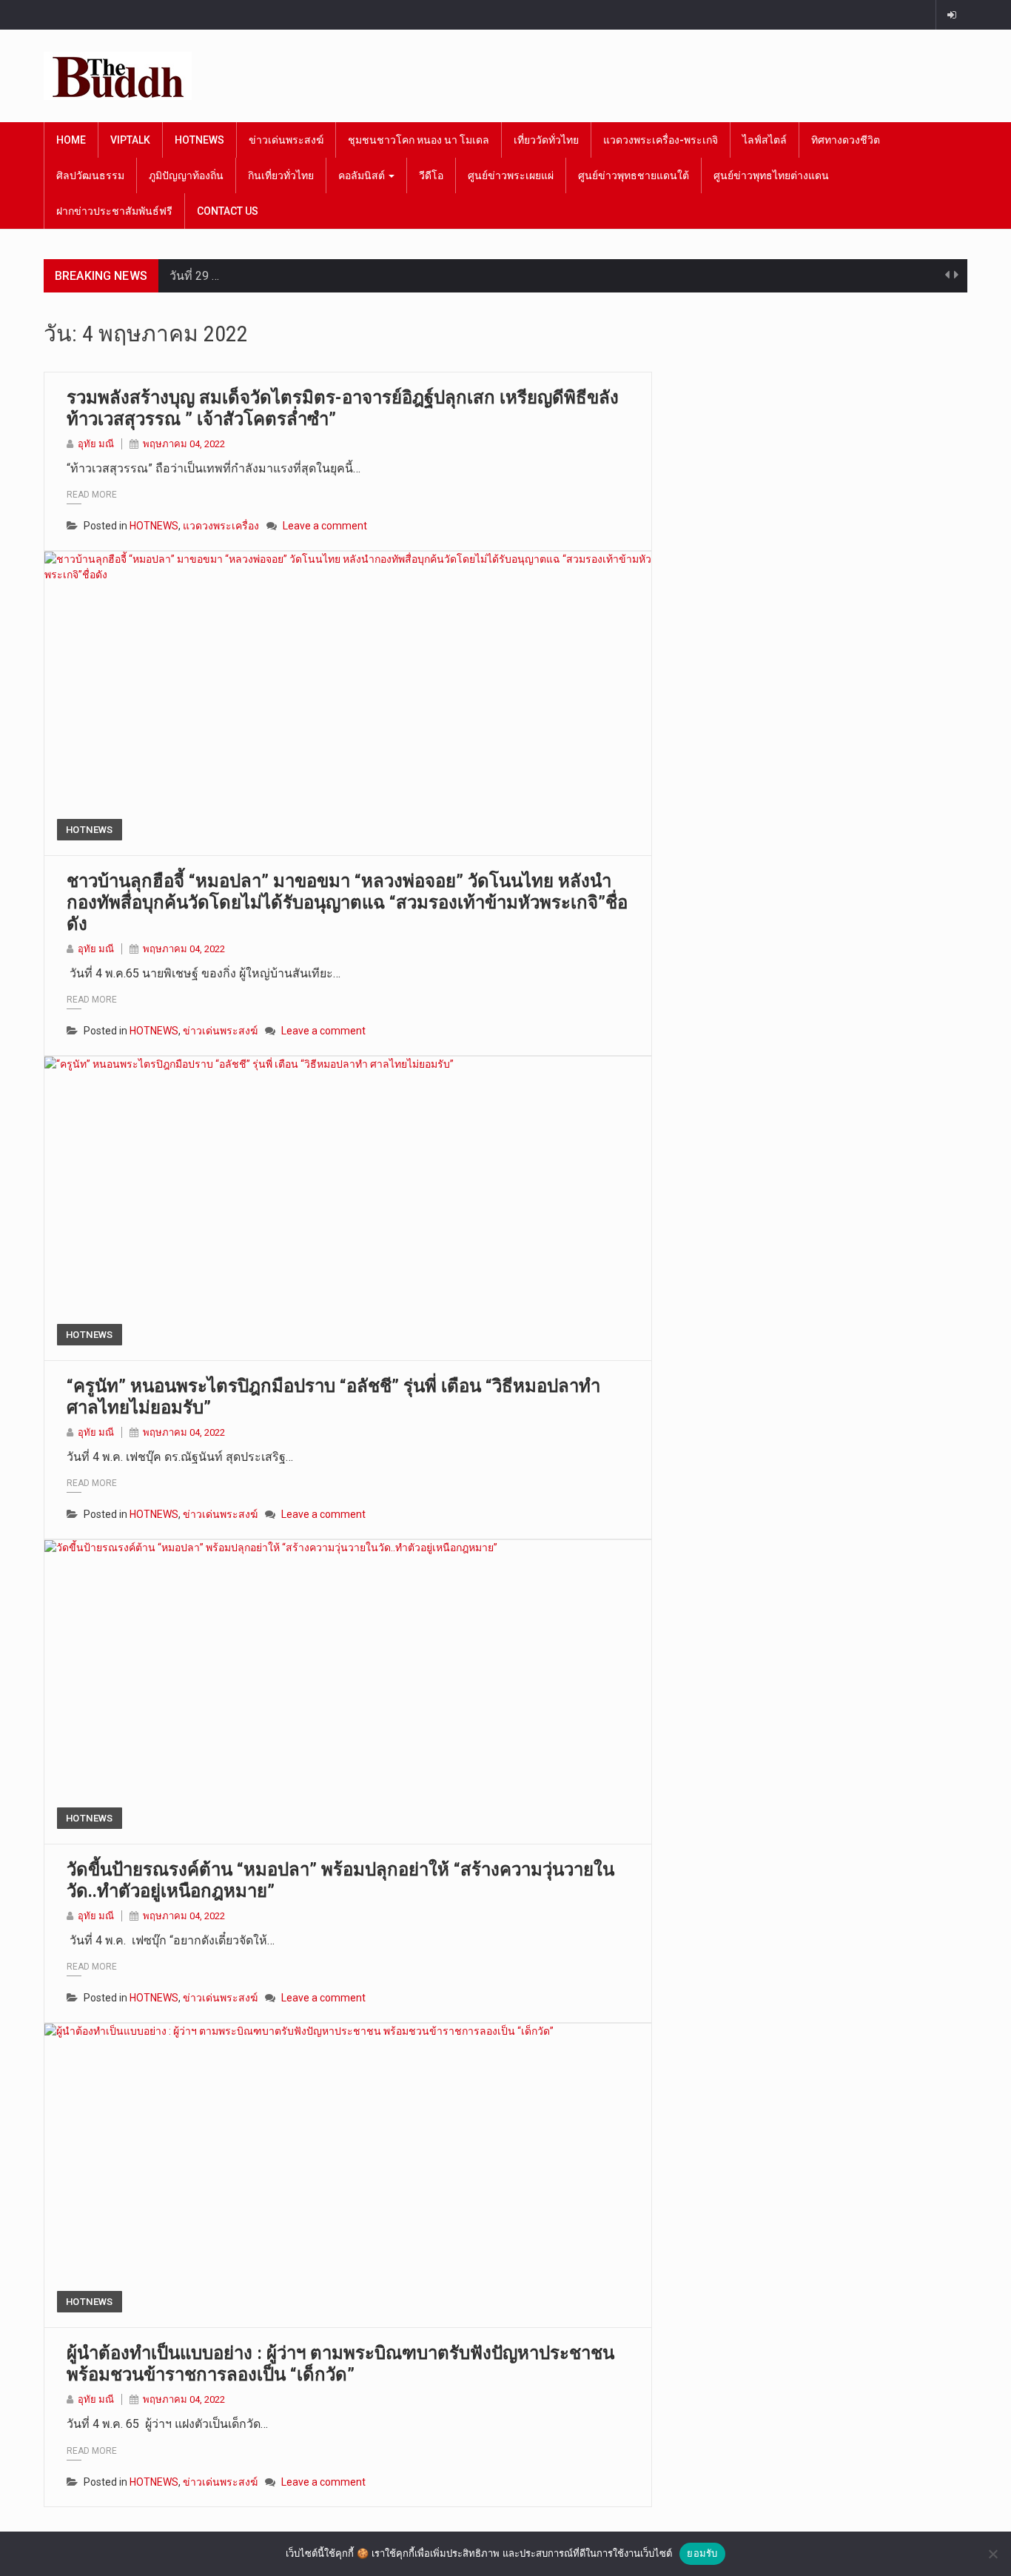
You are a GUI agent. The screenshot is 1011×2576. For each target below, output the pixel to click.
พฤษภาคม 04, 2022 (184, 444)
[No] (992, 2554)
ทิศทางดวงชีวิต (846, 140)
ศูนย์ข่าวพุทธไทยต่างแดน (771, 175)
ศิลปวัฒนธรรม (90, 175)
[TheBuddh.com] (118, 76)
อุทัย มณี (96, 444)
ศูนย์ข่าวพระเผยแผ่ (511, 175)
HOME (71, 140)
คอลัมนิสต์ (363, 175)
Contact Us (228, 211)
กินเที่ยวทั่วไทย (281, 175)
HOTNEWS (199, 140)
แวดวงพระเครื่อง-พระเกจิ (661, 140)
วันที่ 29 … (194, 276)
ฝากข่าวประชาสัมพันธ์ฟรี (114, 211)
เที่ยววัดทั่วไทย (546, 140)
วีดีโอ (431, 175)
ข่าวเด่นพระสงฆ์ (286, 140)
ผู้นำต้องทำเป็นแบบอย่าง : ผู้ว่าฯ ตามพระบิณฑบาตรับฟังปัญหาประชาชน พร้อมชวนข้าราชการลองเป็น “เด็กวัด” (340, 2364)
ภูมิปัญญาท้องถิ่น (186, 175)
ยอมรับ (702, 2553)
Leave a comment (325, 526)
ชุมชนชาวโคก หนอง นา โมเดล (419, 140)
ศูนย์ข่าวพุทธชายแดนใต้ (634, 175)
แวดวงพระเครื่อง (221, 526)
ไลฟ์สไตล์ (765, 140)
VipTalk (130, 140)
